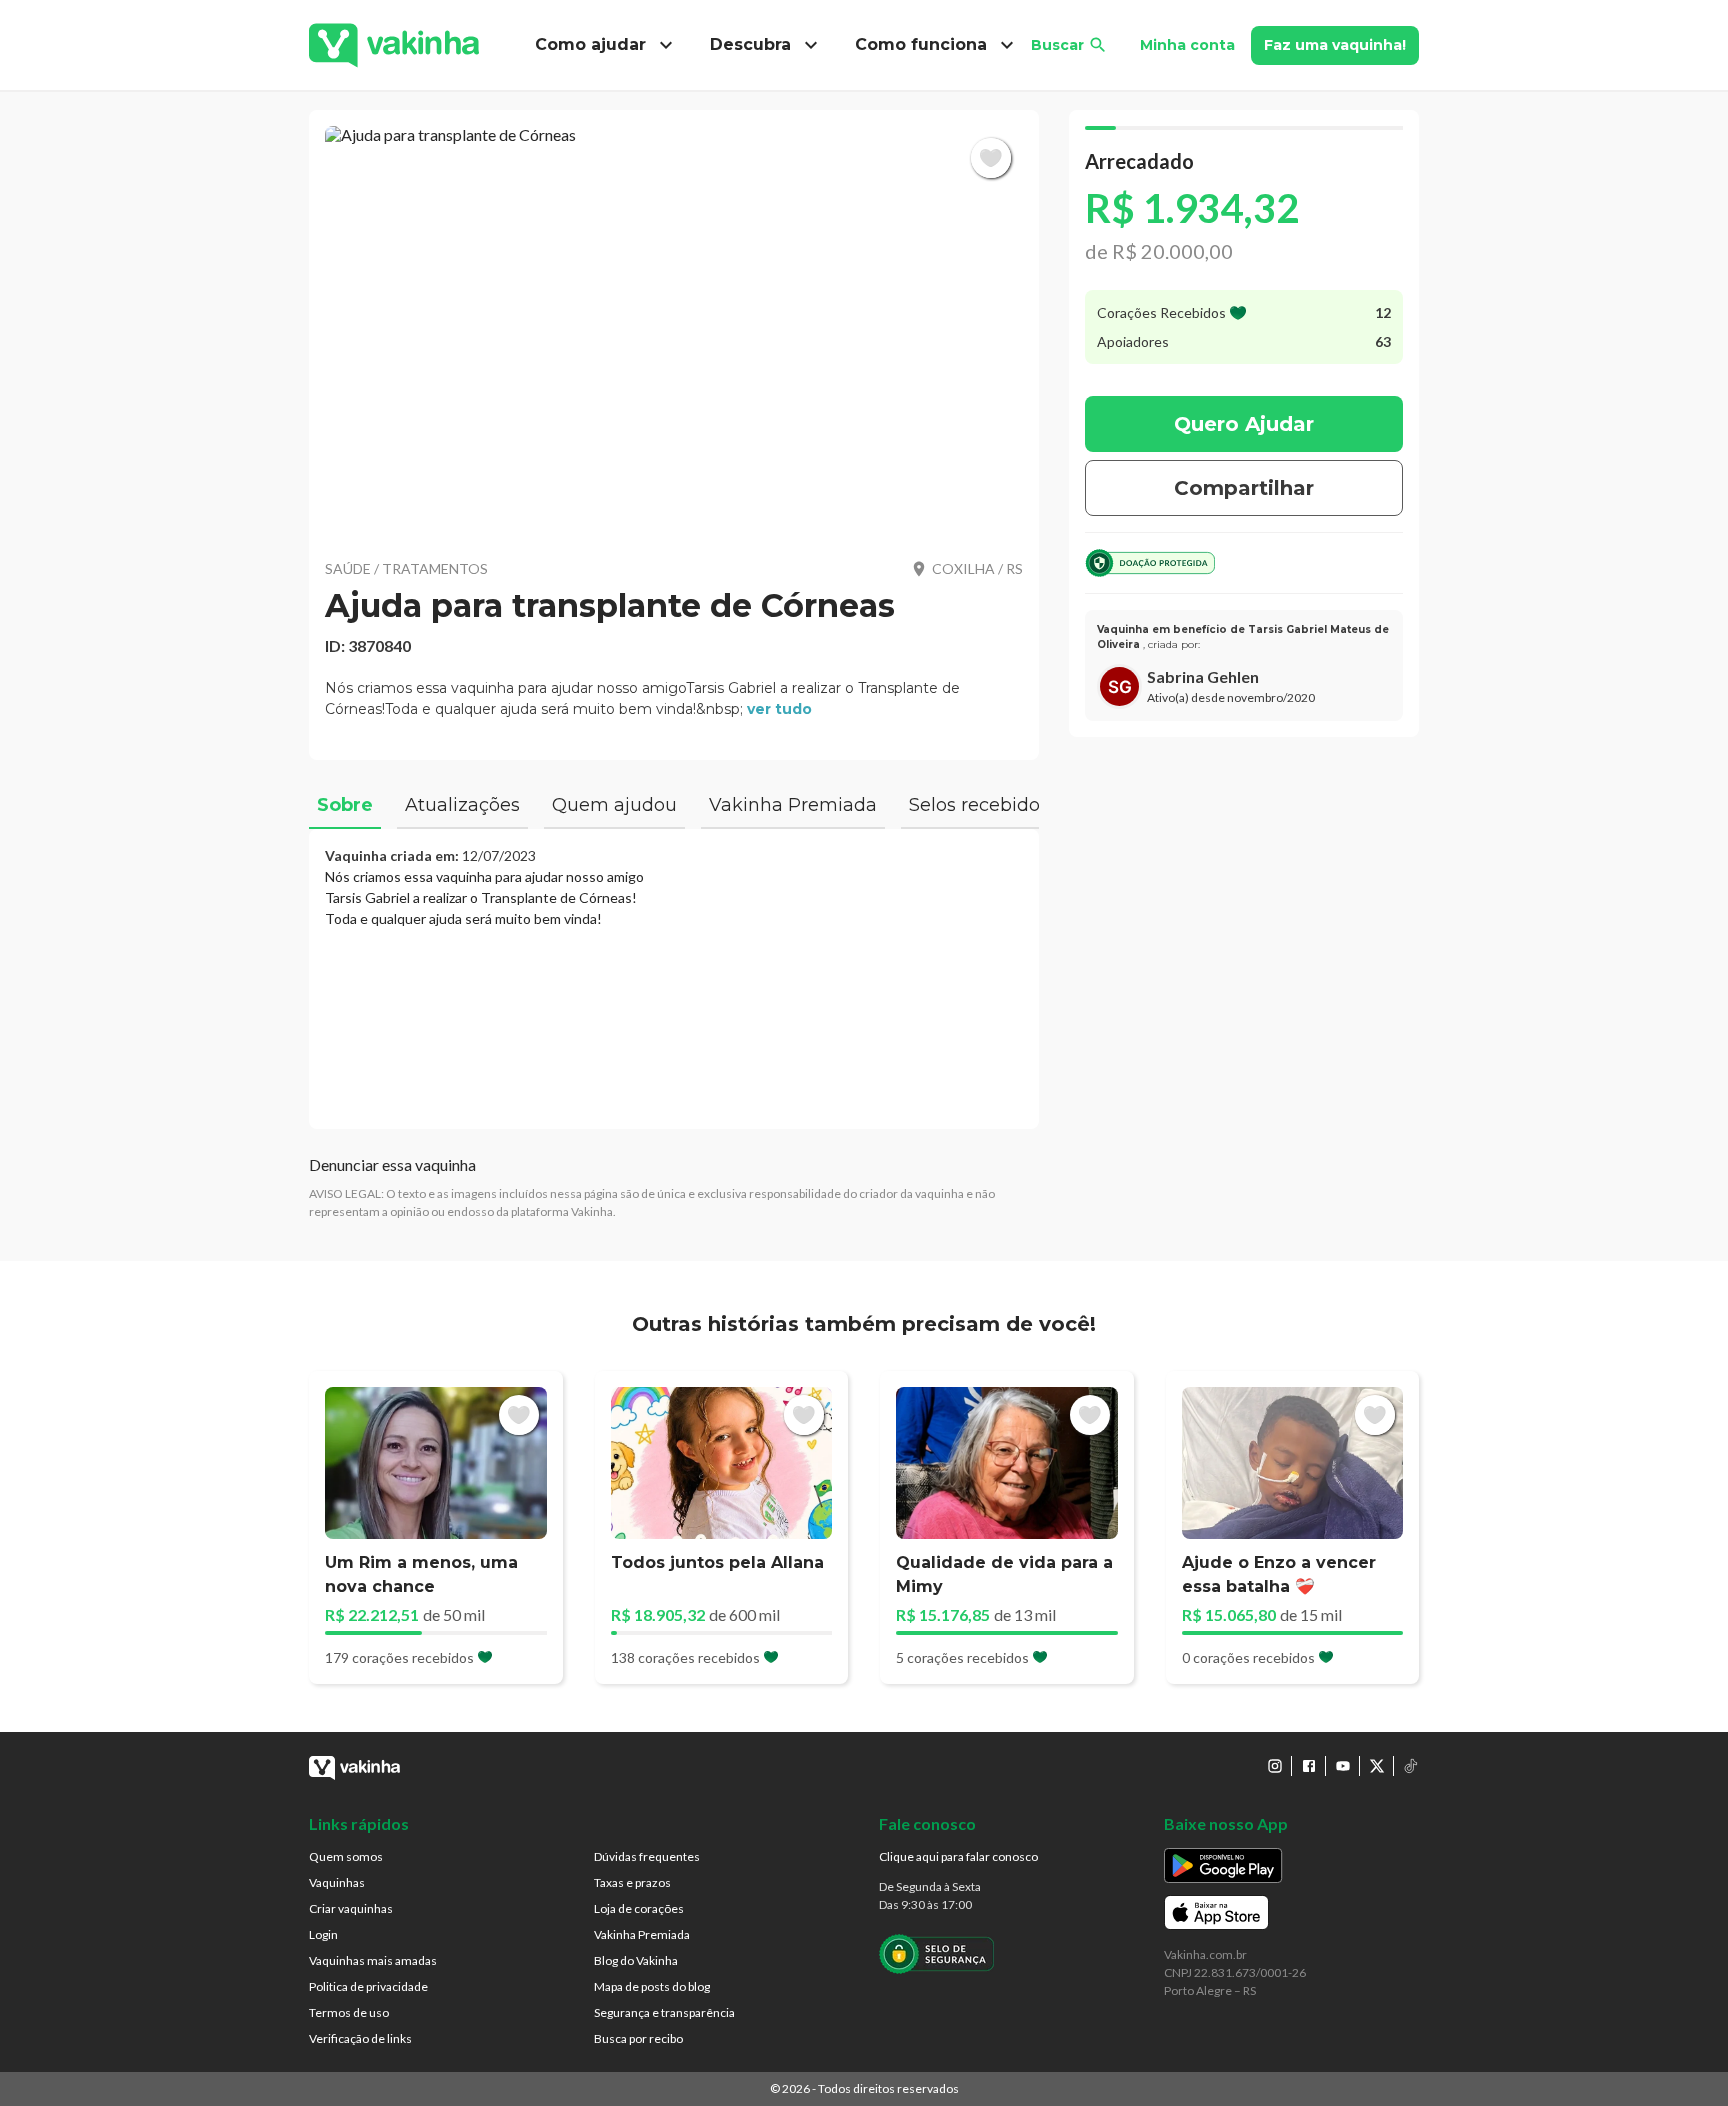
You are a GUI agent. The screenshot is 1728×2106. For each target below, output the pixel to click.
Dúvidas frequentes (647, 1856)
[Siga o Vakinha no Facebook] (1309, 1766)
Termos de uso (349, 2012)
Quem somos (346, 1856)
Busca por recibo (638, 2038)
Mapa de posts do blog (652, 1986)
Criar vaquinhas (351, 1908)
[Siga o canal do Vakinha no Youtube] (1343, 1766)
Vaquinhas (337, 1882)
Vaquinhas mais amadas (373, 1960)
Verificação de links (360, 2038)
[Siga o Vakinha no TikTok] (1411, 1766)
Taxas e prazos (632, 1882)
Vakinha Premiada (642, 1934)
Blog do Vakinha (636, 1960)
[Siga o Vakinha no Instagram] (1275, 1766)
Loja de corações (639, 1908)
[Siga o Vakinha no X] (1377, 1766)
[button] (674, 330)
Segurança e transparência (664, 2012)
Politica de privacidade (368, 1986)
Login (323, 1934)
